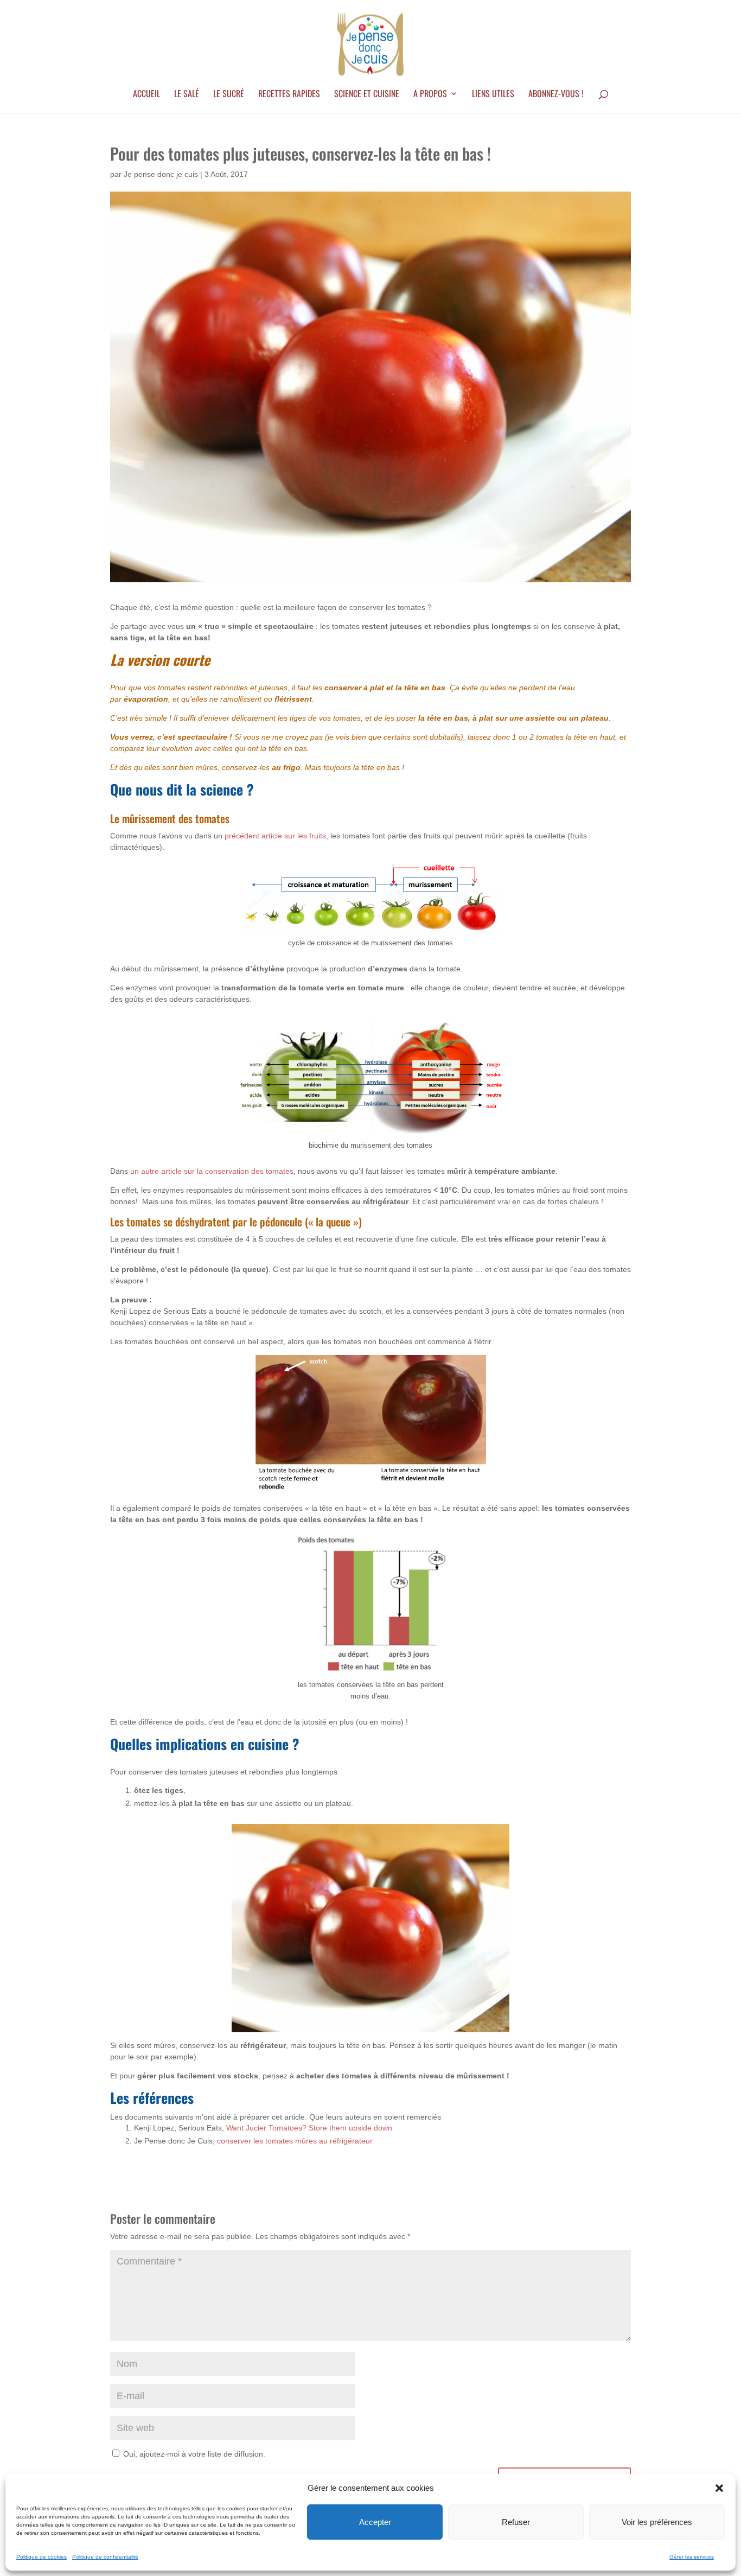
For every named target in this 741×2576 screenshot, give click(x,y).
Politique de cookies (41, 2557)
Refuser (516, 2522)
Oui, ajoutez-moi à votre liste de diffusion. (193, 2454)
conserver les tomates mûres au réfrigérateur (295, 2141)
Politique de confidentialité (105, 2557)
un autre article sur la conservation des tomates (212, 1171)
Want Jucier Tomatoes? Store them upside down (309, 2128)
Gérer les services (692, 2557)
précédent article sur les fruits (275, 836)
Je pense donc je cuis (161, 174)
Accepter (375, 2522)
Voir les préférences (657, 2522)
